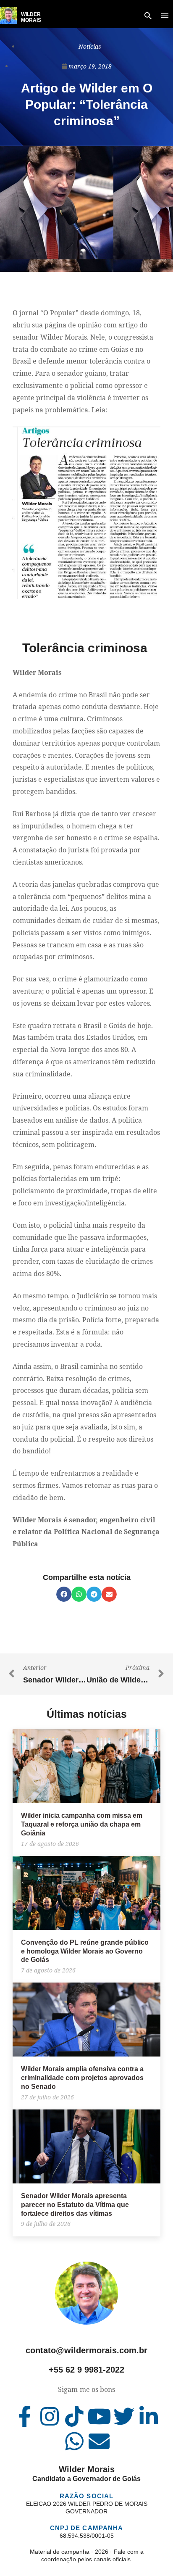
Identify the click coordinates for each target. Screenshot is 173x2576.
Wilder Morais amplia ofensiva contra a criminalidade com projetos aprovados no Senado (82, 2078)
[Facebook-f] (25, 2416)
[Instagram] (50, 2416)
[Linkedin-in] (149, 2416)
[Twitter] (124, 2416)
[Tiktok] (74, 2416)
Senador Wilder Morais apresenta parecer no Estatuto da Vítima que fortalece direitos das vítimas (75, 2205)
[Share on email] (109, 1594)
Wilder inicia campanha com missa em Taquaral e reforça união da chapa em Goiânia (82, 1824)
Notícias (90, 46)
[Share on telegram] (94, 1594)
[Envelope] (99, 2441)
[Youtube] (99, 2416)
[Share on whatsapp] (79, 1594)
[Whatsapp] (74, 2441)
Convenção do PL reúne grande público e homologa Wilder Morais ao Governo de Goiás (85, 1951)
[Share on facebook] (64, 1594)
